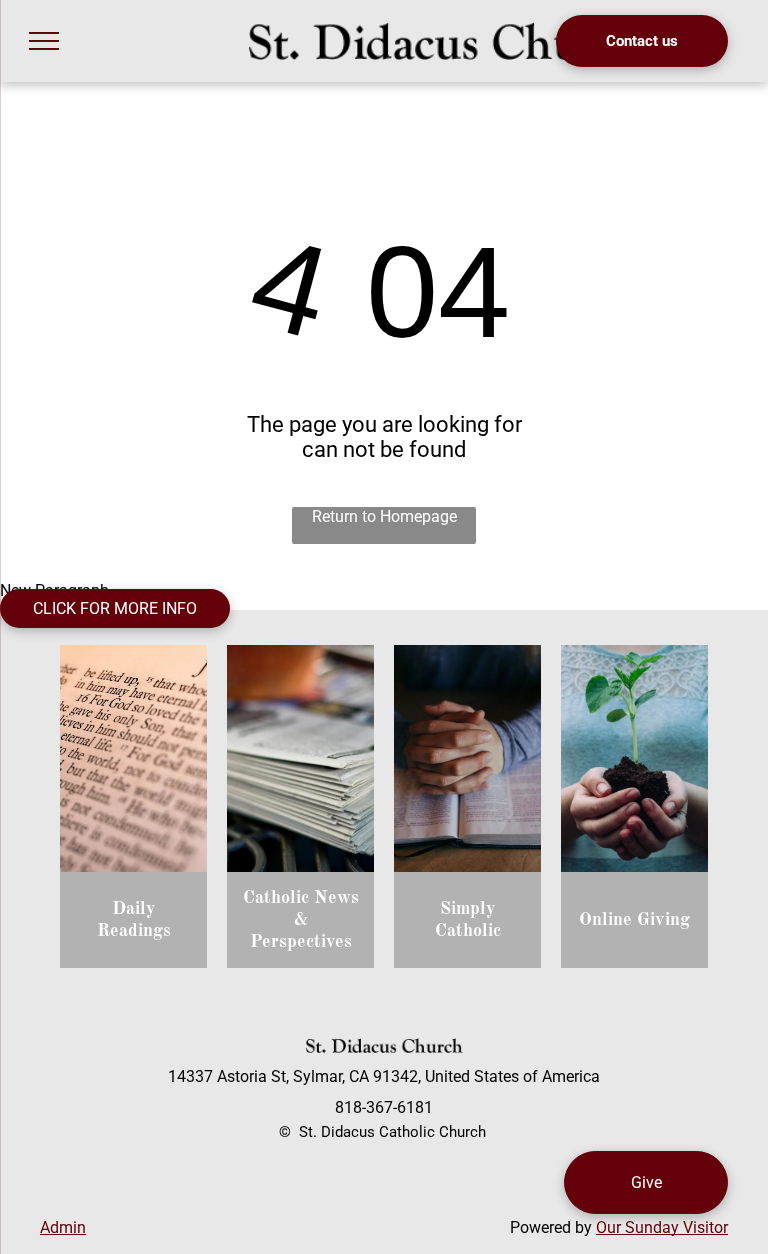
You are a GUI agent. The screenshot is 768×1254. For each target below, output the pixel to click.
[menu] (44, 41)
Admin (63, 1227)
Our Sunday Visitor (662, 1227)
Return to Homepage (384, 516)
